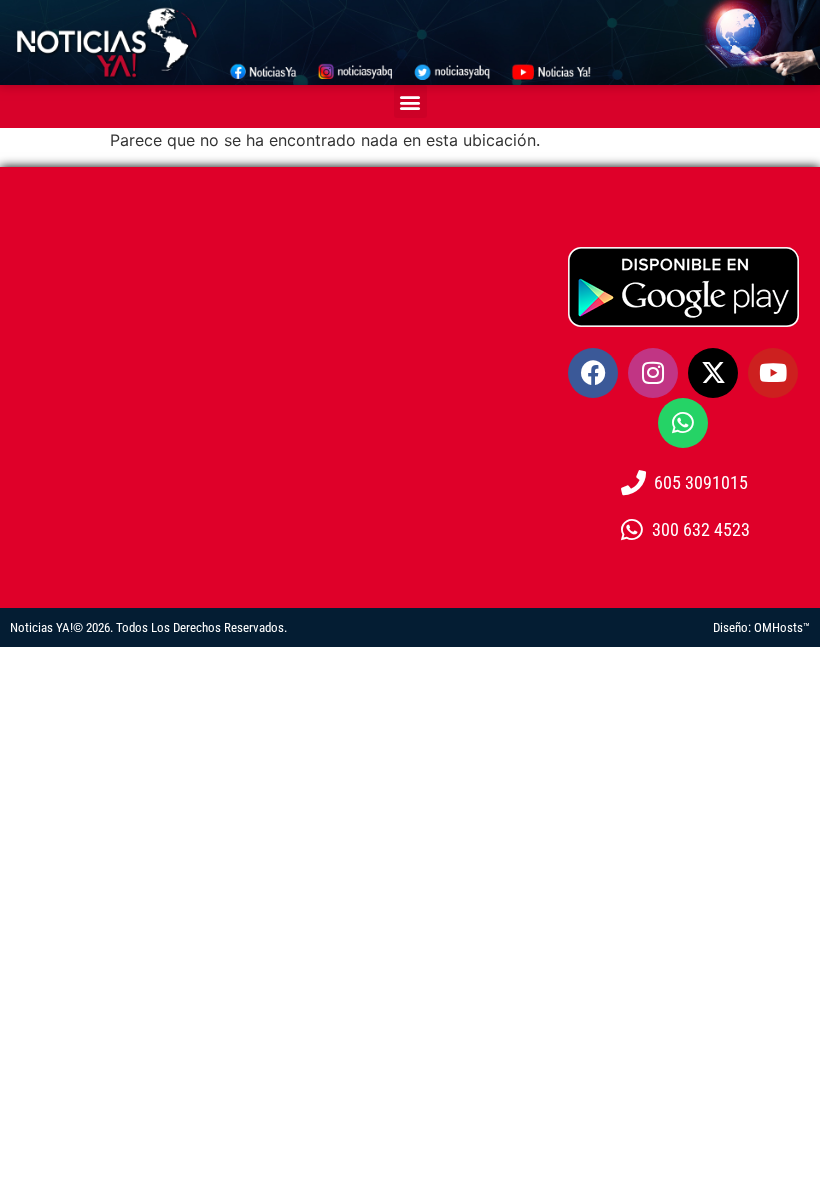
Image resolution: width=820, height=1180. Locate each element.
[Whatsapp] (683, 423)
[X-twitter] (713, 373)
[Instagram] (653, 373)
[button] (410, 101)
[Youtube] (773, 373)
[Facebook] (593, 373)
